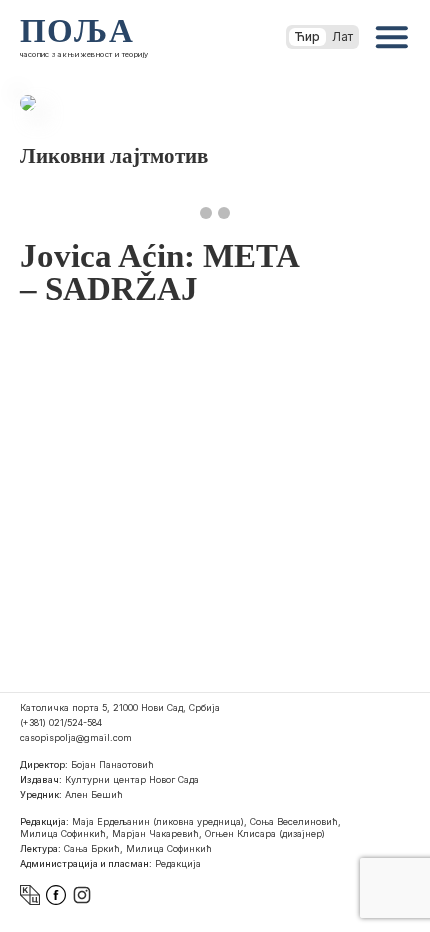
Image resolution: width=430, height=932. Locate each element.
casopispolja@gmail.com (76, 737)
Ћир (307, 36)
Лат (342, 36)
